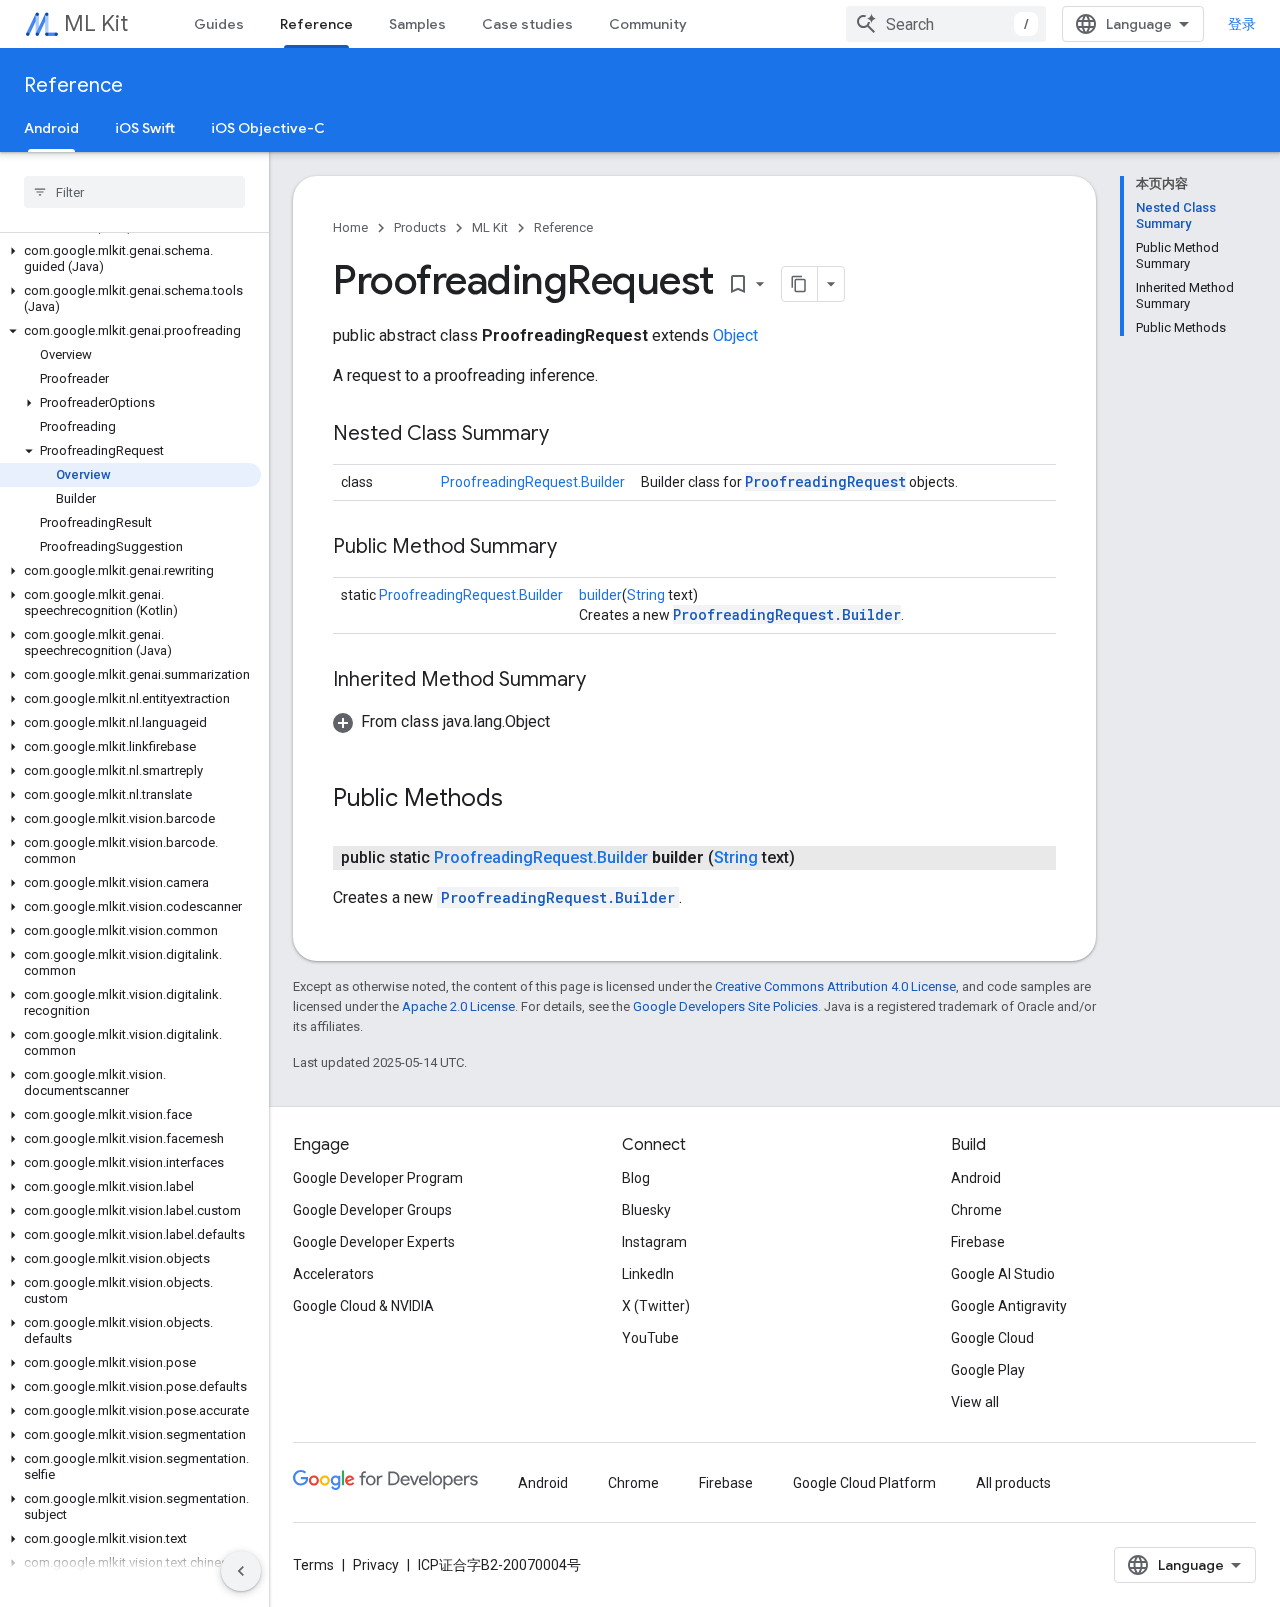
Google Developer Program (378, 1178)
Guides (219, 24)
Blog (636, 1178)
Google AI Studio (1003, 1274)
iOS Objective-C (268, 128)
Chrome (976, 1210)
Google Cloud (992, 1338)
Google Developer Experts (374, 1242)
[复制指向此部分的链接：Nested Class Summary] (569, 435)
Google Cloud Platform (864, 1483)
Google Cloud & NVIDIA (363, 1306)
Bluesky (646, 1210)
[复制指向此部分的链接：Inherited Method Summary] (606, 681)
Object (735, 335)
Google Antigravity (1009, 1306)
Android (51, 128)
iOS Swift (145, 128)
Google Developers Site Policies (725, 1006)
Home (350, 227)
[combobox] (946, 24)
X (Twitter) (656, 1306)
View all (975, 1402)
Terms (313, 1565)
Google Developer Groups (372, 1210)
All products (1013, 1483)
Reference (316, 24)
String (646, 595)
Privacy (376, 1565)
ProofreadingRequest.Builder (533, 482)
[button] (130, 259)
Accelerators (333, 1274)
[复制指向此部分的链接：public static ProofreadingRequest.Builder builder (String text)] (815, 858)
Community (648, 24)
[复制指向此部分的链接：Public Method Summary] (577, 548)
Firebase (978, 1242)
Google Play (988, 1370)
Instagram (654, 1242)
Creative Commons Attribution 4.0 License (835, 986)
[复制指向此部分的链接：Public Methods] (523, 800)
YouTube (650, 1338)
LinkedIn (648, 1274)
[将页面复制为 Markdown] (800, 284)
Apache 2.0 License (458, 1006)
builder (600, 595)
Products (420, 227)
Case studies (527, 24)
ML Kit (96, 23)
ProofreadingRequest (825, 481)
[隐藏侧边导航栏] (241, 1571)
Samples (417, 24)
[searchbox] (134, 192)
